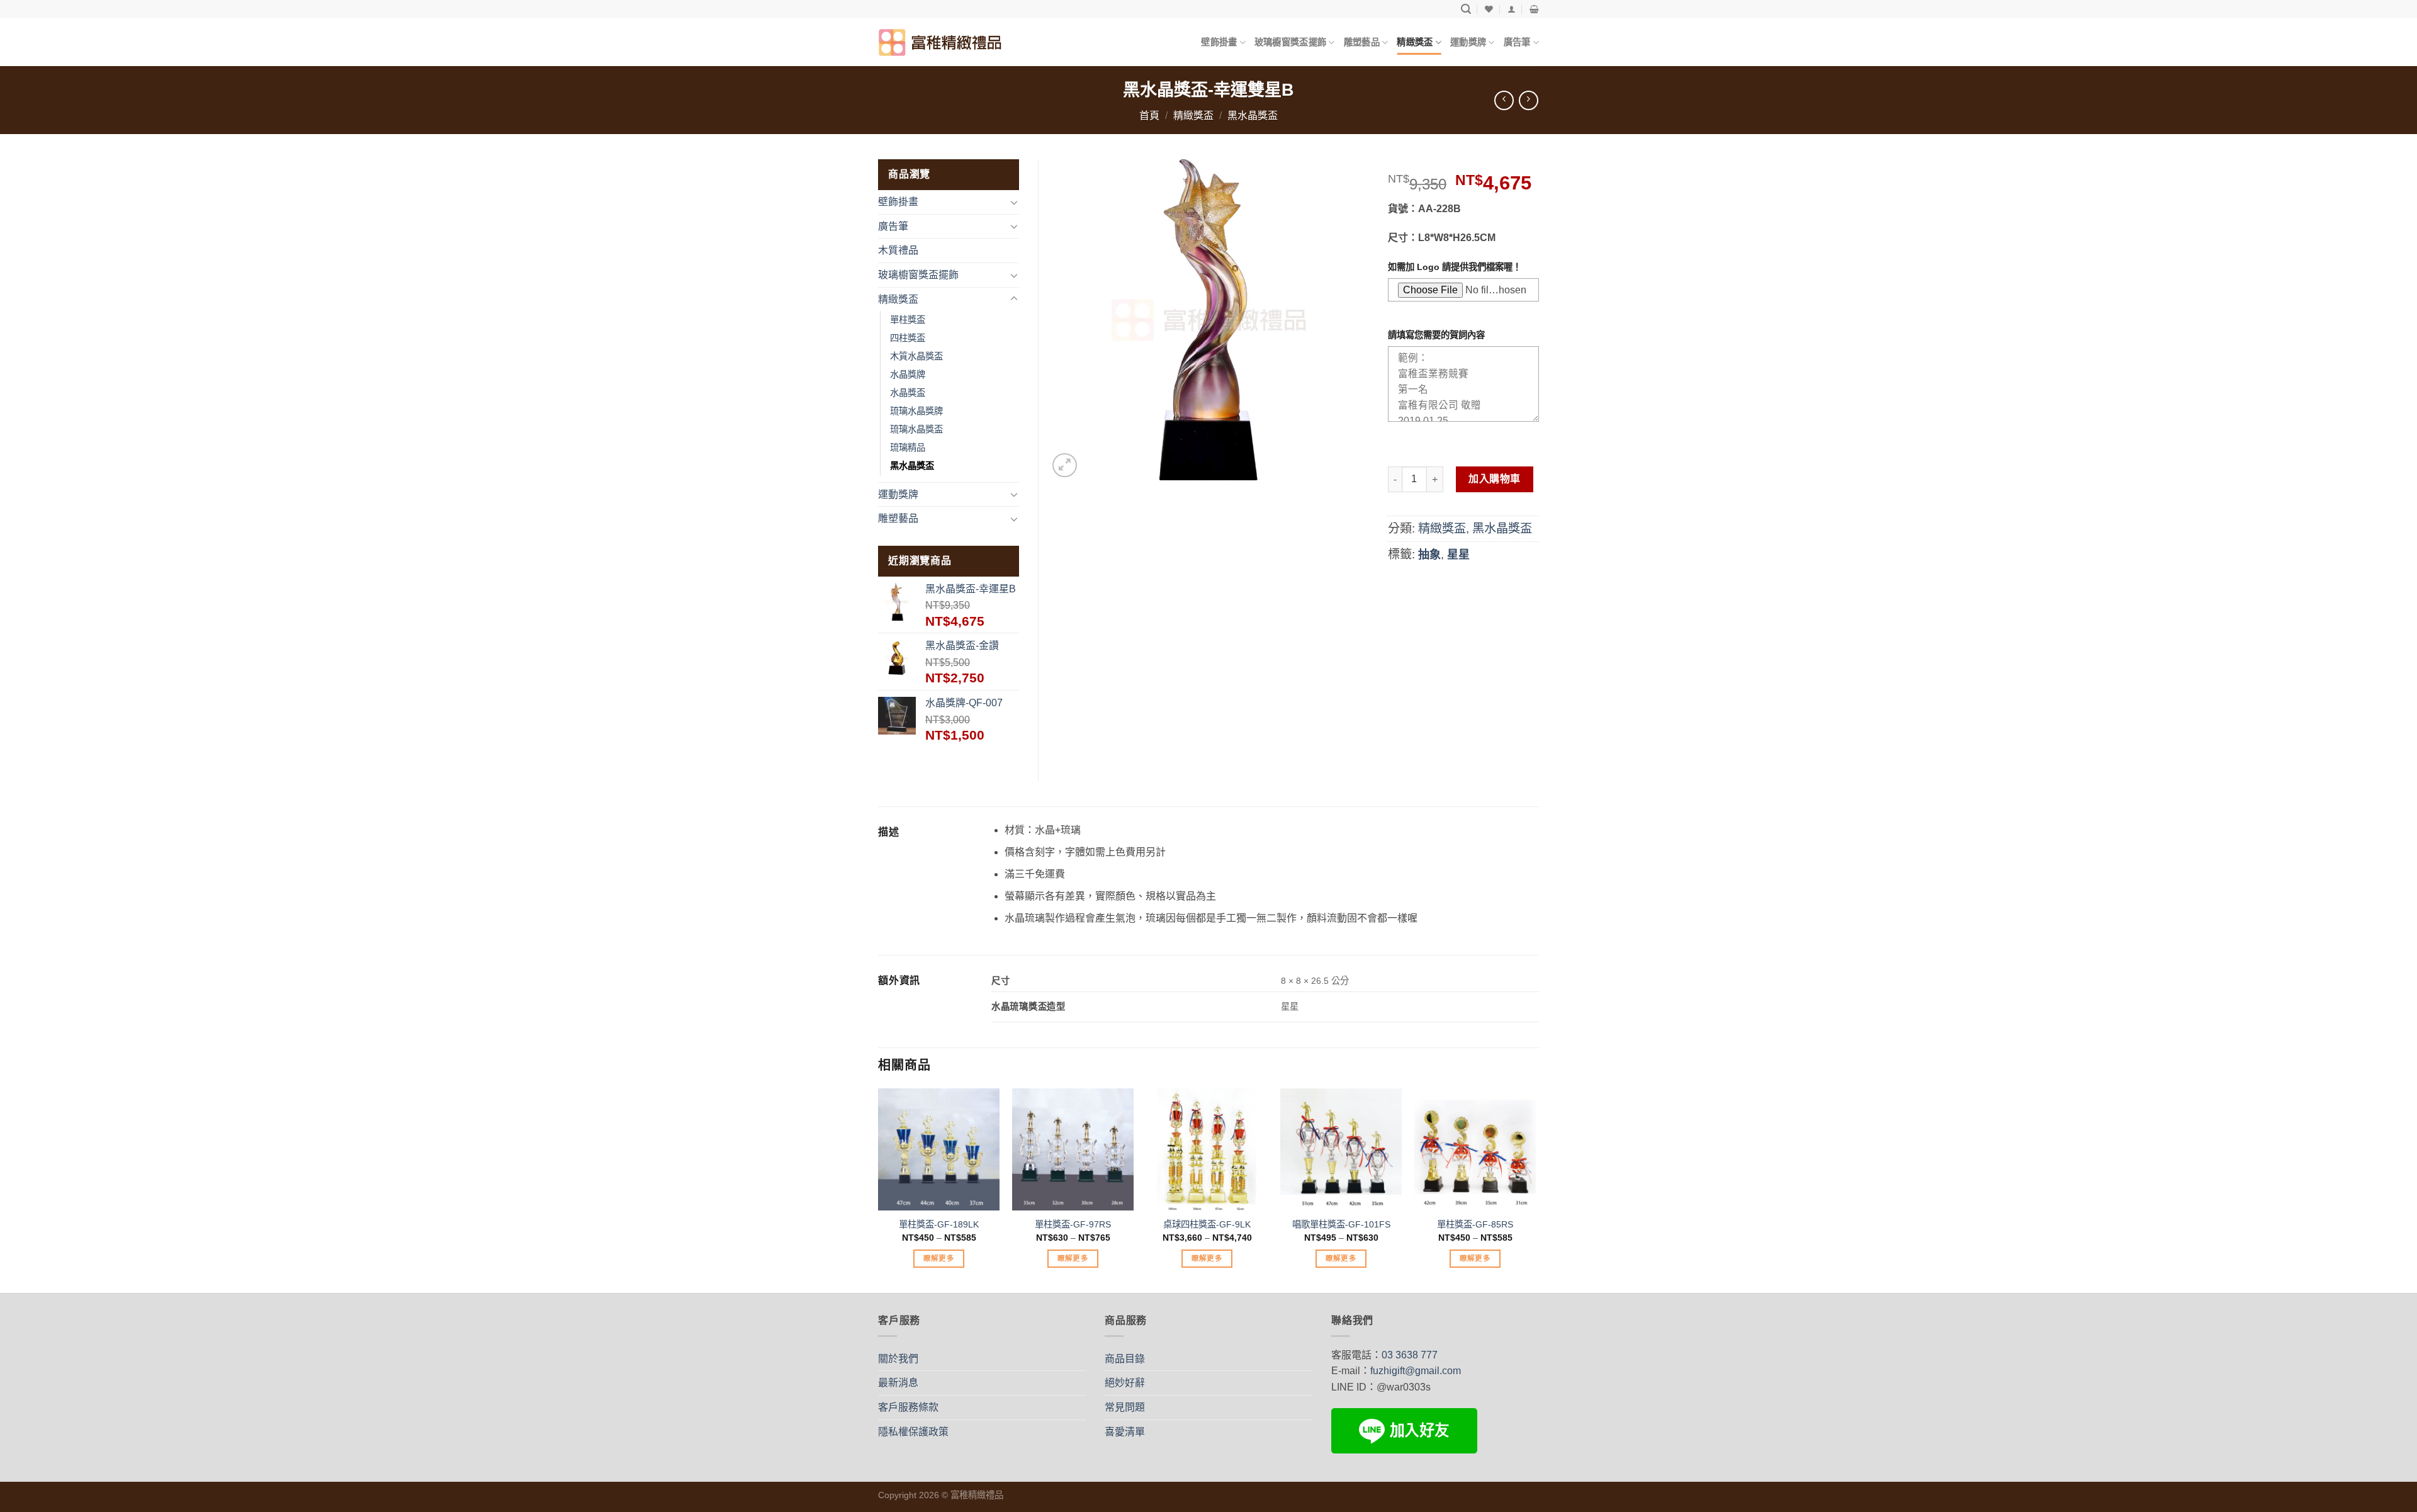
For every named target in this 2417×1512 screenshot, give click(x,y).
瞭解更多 (939, 1258)
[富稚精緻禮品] (941, 42)
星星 (1458, 555)
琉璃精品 (908, 448)
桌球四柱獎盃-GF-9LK (1207, 1224)
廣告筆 (1517, 42)
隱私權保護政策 (913, 1432)
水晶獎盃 (908, 393)
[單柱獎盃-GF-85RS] (1475, 1149)
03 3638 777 (1410, 1355)
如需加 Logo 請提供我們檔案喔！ (1455, 267)
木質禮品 (898, 250)
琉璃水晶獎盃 (916, 429)
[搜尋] (1466, 9)
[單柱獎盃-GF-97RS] (1073, 1149)
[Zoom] (1065, 465)
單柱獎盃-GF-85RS (1475, 1224)
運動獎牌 (1468, 42)
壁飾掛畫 (1219, 42)
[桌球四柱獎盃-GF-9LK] (1207, 1149)
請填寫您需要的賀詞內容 (1436, 335)
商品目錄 (1125, 1359)
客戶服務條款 (908, 1407)
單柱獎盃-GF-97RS (1073, 1224)
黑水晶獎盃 (1253, 116)
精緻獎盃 (1415, 42)
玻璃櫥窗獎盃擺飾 (1290, 42)
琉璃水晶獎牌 (916, 411)
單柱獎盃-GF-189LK (939, 1224)
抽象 (1429, 555)
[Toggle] (1014, 202)
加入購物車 (1494, 479)
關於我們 (898, 1359)
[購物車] (1534, 9)
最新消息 (898, 1383)
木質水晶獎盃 (916, 356)
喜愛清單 (1125, 1432)
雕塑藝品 (1362, 42)
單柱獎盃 (908, 320)
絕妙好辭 (1125, 1383)
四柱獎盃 (908, 338)
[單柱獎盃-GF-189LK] (939, 1149)
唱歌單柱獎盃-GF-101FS (1341, 1224)
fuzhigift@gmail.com (1416, 1371)
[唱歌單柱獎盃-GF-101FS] (1341, 1149)
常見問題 (1125, 1407)
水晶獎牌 (908, 375)
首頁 (1149, 116)
